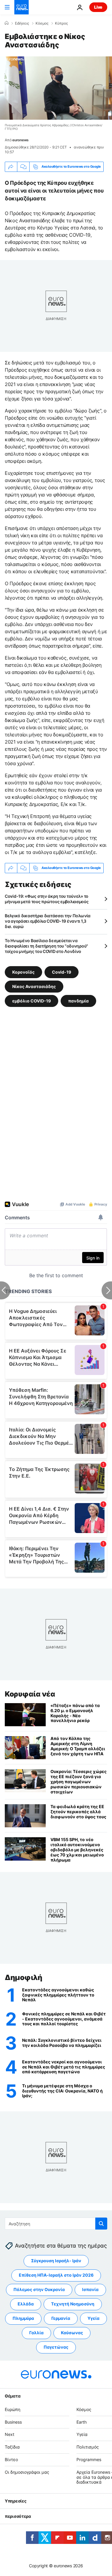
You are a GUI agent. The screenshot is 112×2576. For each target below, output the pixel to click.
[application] (56, 88)
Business (13, 2422)
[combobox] (56, 2224)
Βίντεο (11, 2459)
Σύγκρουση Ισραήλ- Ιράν (56, 2261)
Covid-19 (62, 972)
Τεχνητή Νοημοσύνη (73, 2304)
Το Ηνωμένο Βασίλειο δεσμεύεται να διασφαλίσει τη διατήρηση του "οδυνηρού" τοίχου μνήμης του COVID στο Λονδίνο (46, 946)
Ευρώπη (13, 2409)
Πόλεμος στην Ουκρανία (39, 2290)
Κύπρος (61, 23)
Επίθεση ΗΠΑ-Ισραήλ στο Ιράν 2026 (56, 2275)
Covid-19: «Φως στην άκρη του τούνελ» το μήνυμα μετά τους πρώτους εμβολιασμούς (47, 899)
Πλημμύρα (23, 2318)
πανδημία (78, 1001)
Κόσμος (42, 23)
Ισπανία (90, 2290)
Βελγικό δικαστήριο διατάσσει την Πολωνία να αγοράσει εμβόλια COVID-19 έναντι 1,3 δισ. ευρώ (48, 921)
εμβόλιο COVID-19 (32, 1001)
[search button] (101, 2224)
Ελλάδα (26, 2304)
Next (10, 2435)
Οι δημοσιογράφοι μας (27, 2472)
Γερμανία (61, 2318)
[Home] (7, 23)
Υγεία (93, 2318)
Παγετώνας (56, 2347)
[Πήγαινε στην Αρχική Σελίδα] (22, 7)
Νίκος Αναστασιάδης (34, 986)
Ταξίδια (12, 2447)
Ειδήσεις (22, 23)
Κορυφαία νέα (30, 1694)
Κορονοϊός (23, 972)
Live (98, 7)
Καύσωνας (72, 2333)
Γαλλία (36, 2333)
